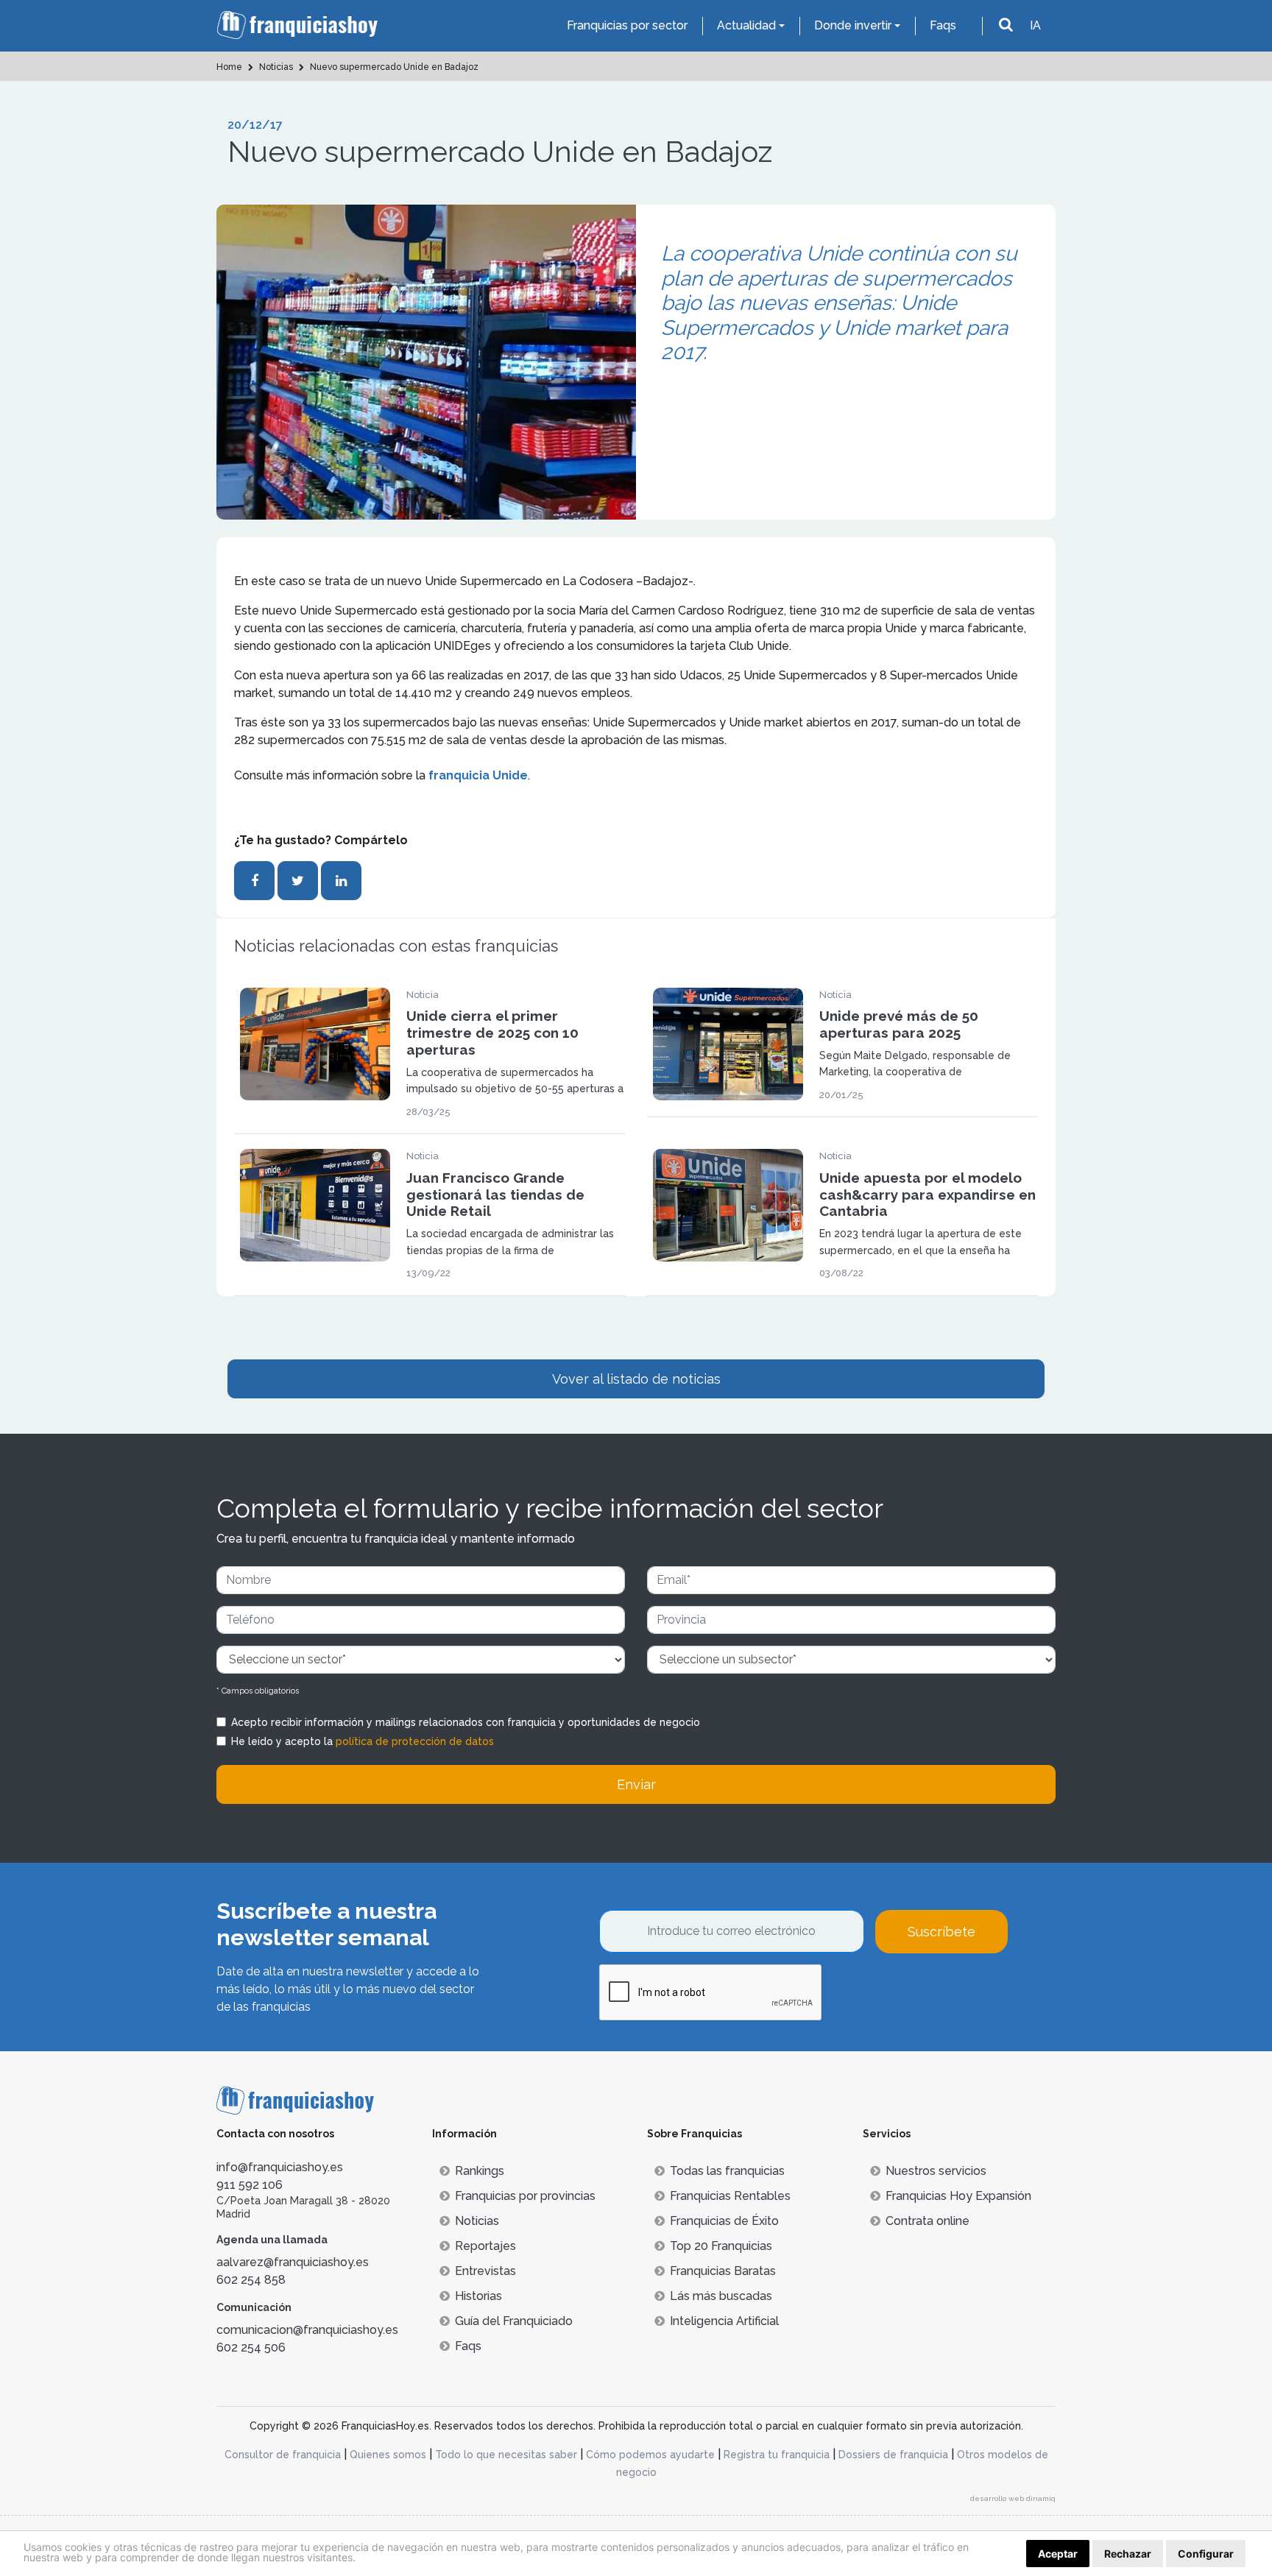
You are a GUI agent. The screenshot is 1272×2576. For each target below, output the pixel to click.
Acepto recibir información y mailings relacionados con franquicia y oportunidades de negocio (466, 1722)
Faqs (943, 25)
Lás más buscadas (721, 2296)
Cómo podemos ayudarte (650, 2455)
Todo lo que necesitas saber (506, 2455)
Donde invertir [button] (853, 25)
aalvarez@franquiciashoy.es (293, 2262)
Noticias (477, 2221)
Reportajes (485, 2246)
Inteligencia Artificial (724, 2321)
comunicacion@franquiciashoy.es (307, 2330)
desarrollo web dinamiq (1013, 2498)
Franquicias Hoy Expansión (958, 2196)
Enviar (636, 1784)
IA (1035, 25)
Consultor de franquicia (283, 2455)
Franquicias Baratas (723, 2271)
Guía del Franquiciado (514, 2321)
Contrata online (928, 2221)
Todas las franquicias (727, 2171)
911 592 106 (250, 2185)
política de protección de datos (415, 1741)
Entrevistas (485, 2271)
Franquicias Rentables (730, 2196)
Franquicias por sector (627, 25)
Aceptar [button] (1058, 2554)
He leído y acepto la (363, 1741)
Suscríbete (941, 1932)
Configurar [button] (1206, 2554)
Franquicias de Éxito (724, 2221)
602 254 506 (251, 2347)
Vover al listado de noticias (636, 1379)
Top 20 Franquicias (721, 2246)
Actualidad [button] (746, 25)
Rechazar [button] (1128, 2554)
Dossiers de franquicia (893, 2455)
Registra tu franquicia (777, 2455)
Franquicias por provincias (525, 2196)
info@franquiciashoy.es (280, 2167)
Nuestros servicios (936, 2171)
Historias (478, 2296)
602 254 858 (251, 2280)
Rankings (480, 2171)
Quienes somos (388, 2455)
